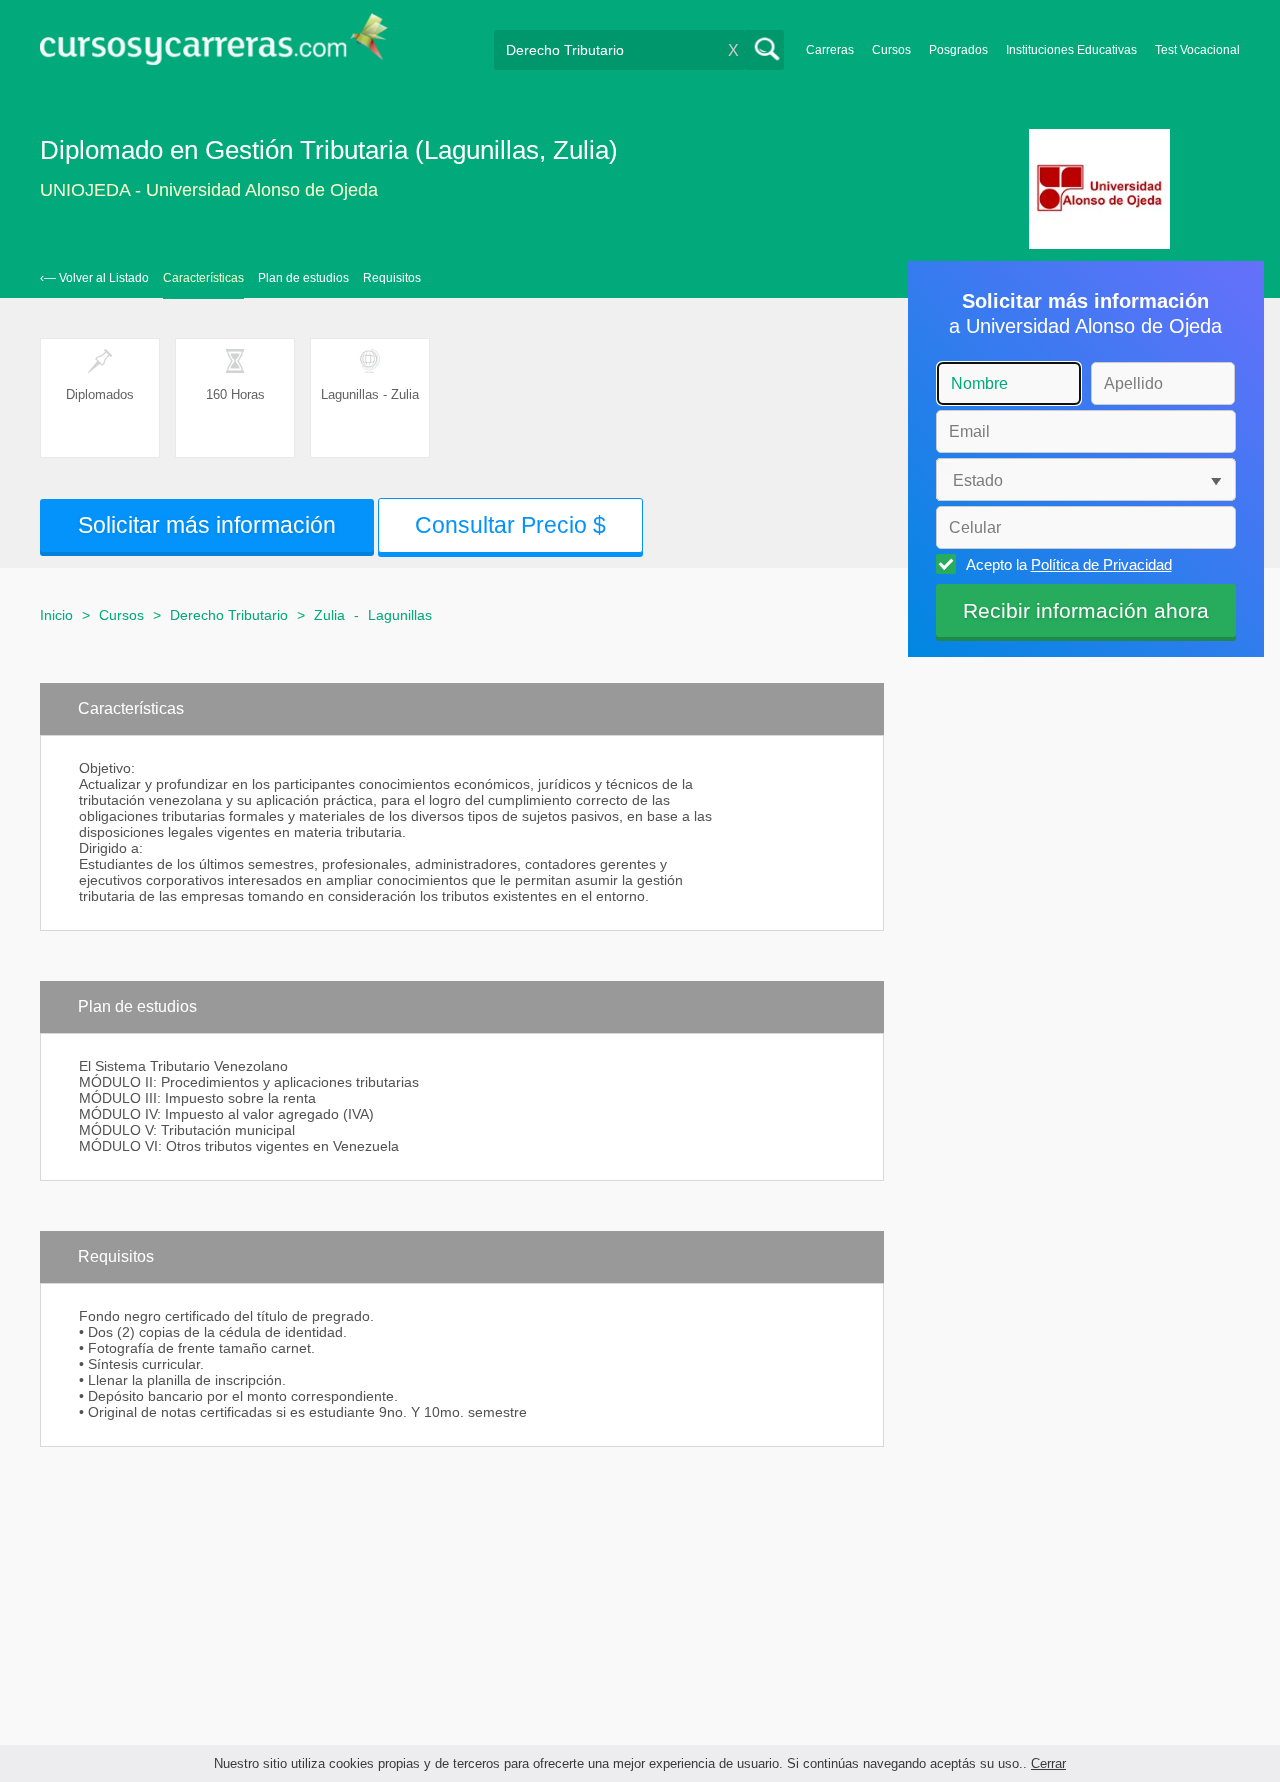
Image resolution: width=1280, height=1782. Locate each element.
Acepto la (1069, 564)
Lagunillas (400, 615)
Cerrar (1048, 1763)
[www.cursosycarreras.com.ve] (214, 45)
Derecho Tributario (229, 615)
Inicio (56, 615)
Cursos (891, 50)
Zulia (329, 615)
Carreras (830, 50)
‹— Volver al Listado (94, 278)
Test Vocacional (1197, 50)
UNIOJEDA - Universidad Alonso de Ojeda (209, 190)
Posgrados (958, 50)
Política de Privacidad (1101, 564)
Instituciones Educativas (1071, 50)
